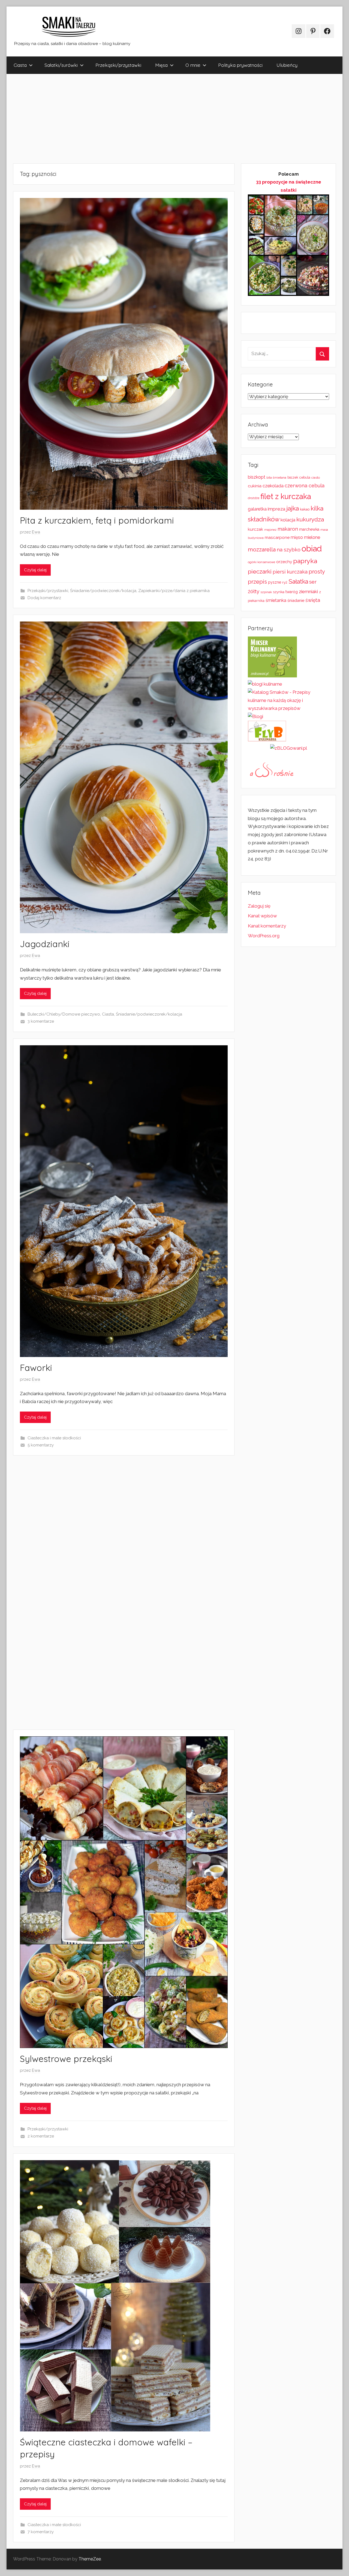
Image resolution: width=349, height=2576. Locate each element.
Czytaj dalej (35, 570)
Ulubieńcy (287, 65)
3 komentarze (41, 1021)
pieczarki (260, 571)
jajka (293, 508)
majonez (270, 530)
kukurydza (310, 519)
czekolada (273, 486)
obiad (312, 549)
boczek (293, 478)
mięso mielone (305, 537)
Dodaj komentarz (44, 598)
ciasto (316, 478)
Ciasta (20, 65)
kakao (305, 509)
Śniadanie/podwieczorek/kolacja (103, 591)
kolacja (288, 520)
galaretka (257, 509)
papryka (305, 561)
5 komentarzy (41, 1445)
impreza (276, 509)
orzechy (284, 562)
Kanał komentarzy (267, 926)
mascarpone (277, 538)
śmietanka (276, 600)
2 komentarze (41, 2136)
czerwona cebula (305, 486)
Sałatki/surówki (61, 65)
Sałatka (298, 582)
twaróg (292, 592)
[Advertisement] (170, 119)
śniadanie (296, 600)
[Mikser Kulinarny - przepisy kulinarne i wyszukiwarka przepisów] (272, 676)
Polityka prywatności (240, 65)
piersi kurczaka (290, 572)
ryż (285, 582)
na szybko (289, 550)
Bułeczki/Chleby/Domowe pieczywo (64, 1014)
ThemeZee (90, 2559)
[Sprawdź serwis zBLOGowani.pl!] (289, 748)
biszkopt (257, 477)
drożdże (254, 498)
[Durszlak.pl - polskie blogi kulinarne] (265, 684)
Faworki (36, 1368)
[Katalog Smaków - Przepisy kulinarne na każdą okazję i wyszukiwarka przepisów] (288, 708)
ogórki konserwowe (261, 562)
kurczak (255, 529)
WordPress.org (264, 936)
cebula (305, 477)
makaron (288, 529)
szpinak (266, 592)
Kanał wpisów (262, 916)
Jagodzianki (45, 944)
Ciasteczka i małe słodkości (54, 1438)
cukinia (255, 486)
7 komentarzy (41, 2532)
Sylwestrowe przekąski (66, 2059)
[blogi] (255, 716)
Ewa (36, 532)
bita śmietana (276, 478)
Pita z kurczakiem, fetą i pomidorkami (97, 520)
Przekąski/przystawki (118, 65)
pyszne (275, 582)
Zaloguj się (259, 906)
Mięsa (161, 65)
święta (313, 600)
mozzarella (262, 550)
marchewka (309, 529)
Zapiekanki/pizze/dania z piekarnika (174, 591)
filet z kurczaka (286, 496)
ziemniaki (308, 592)
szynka (279, 592)
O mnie (193, 65)
